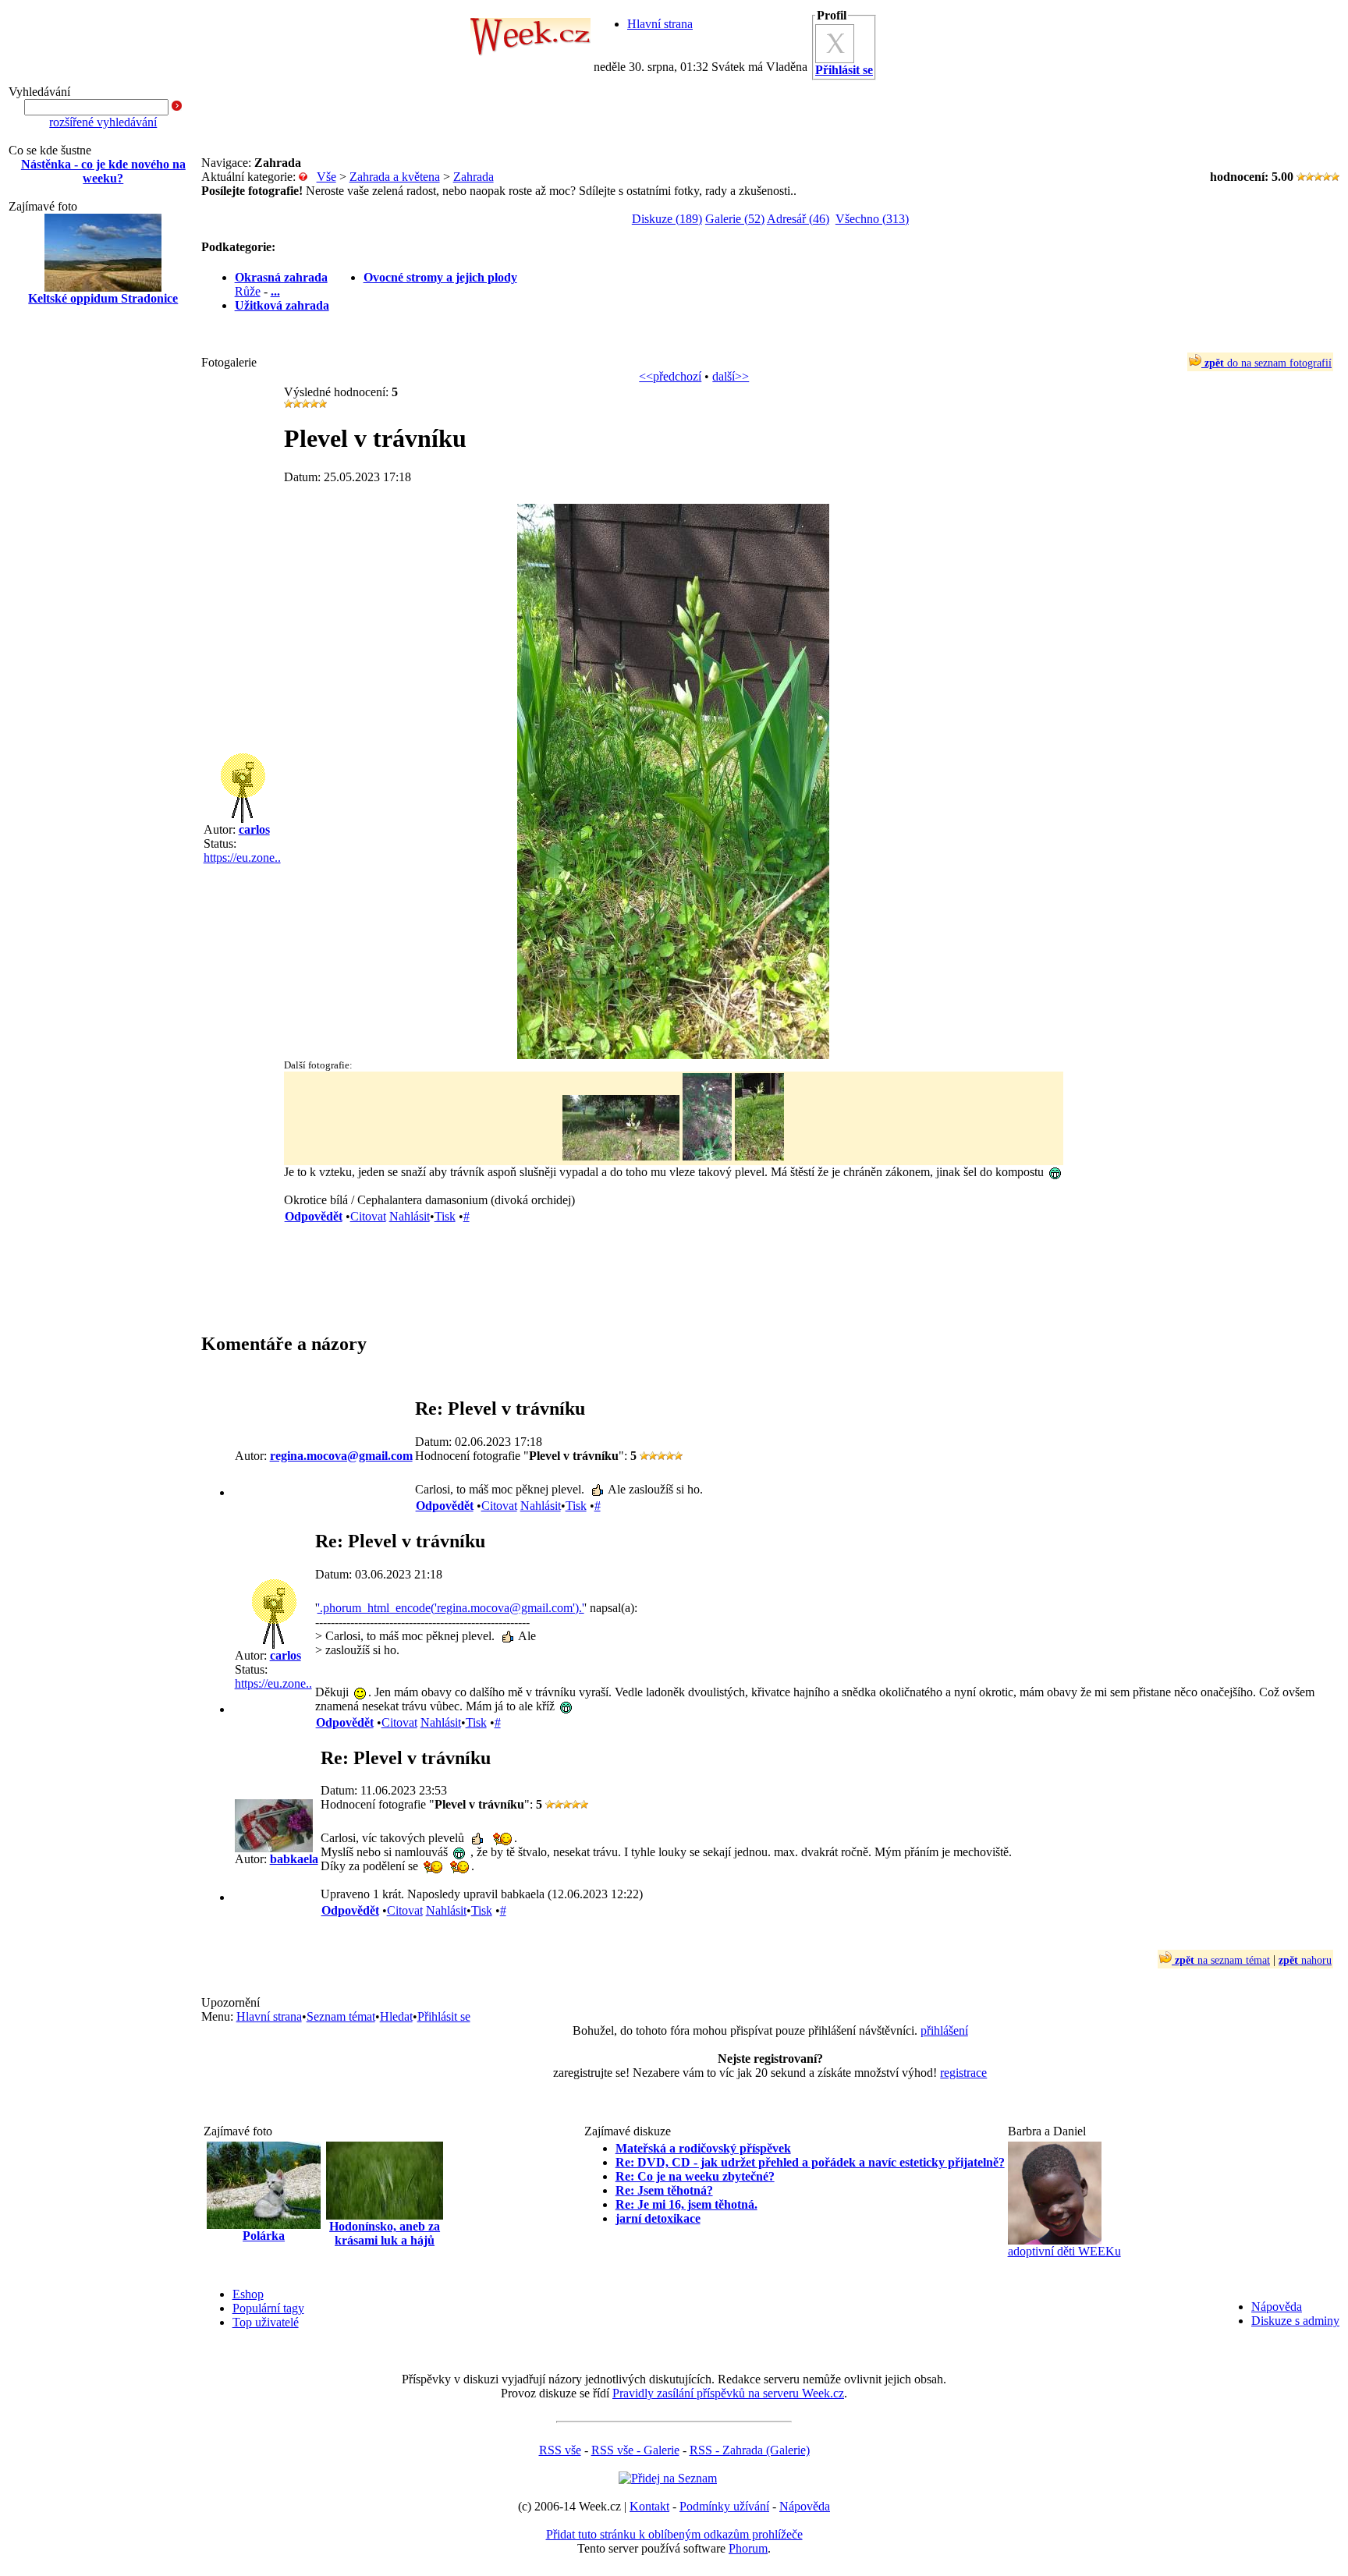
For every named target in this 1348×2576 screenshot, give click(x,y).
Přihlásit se (444, 2016)
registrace (963, 2073)
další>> (731, 376)
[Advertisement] (103, 568)
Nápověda (1277, 2307)
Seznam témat (341, 2016)
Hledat (396, 2016)
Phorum (748, 2548)
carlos (254, 829)
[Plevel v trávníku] (673, 1055)
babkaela (294, 1859)
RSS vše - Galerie (635, 2450)
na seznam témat (1222, 1960)
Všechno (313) (872, 219)
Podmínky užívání (724, 2506)
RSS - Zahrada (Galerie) (750, 2450)
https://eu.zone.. (242, 857)
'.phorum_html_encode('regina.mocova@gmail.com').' (451, 1608)
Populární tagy (268, 2308)
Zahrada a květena (395, 177)
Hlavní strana (660, 24)
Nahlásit (410, 1216)
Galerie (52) (735, 219)
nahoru (1305, 1960)
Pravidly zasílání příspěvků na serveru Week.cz (728, 2393)
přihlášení (944, 2030)
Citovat (368, 1216)
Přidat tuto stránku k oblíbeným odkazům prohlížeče (674, 2534)
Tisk (445, 1216)
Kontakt (649, 2506)
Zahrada (474, 177)
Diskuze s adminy (1295, 2321)
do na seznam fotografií (1268, 363)
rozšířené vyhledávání (103, 122)
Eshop (248, 2294)
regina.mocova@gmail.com (341, 1456)
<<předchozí (670, 376)
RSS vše (560, 2450)
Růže (248, 291)
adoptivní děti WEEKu (1064, 2251)
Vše (326, 177)
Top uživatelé (266, 2322)
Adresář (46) (798, 219)
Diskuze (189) (667, 219)
